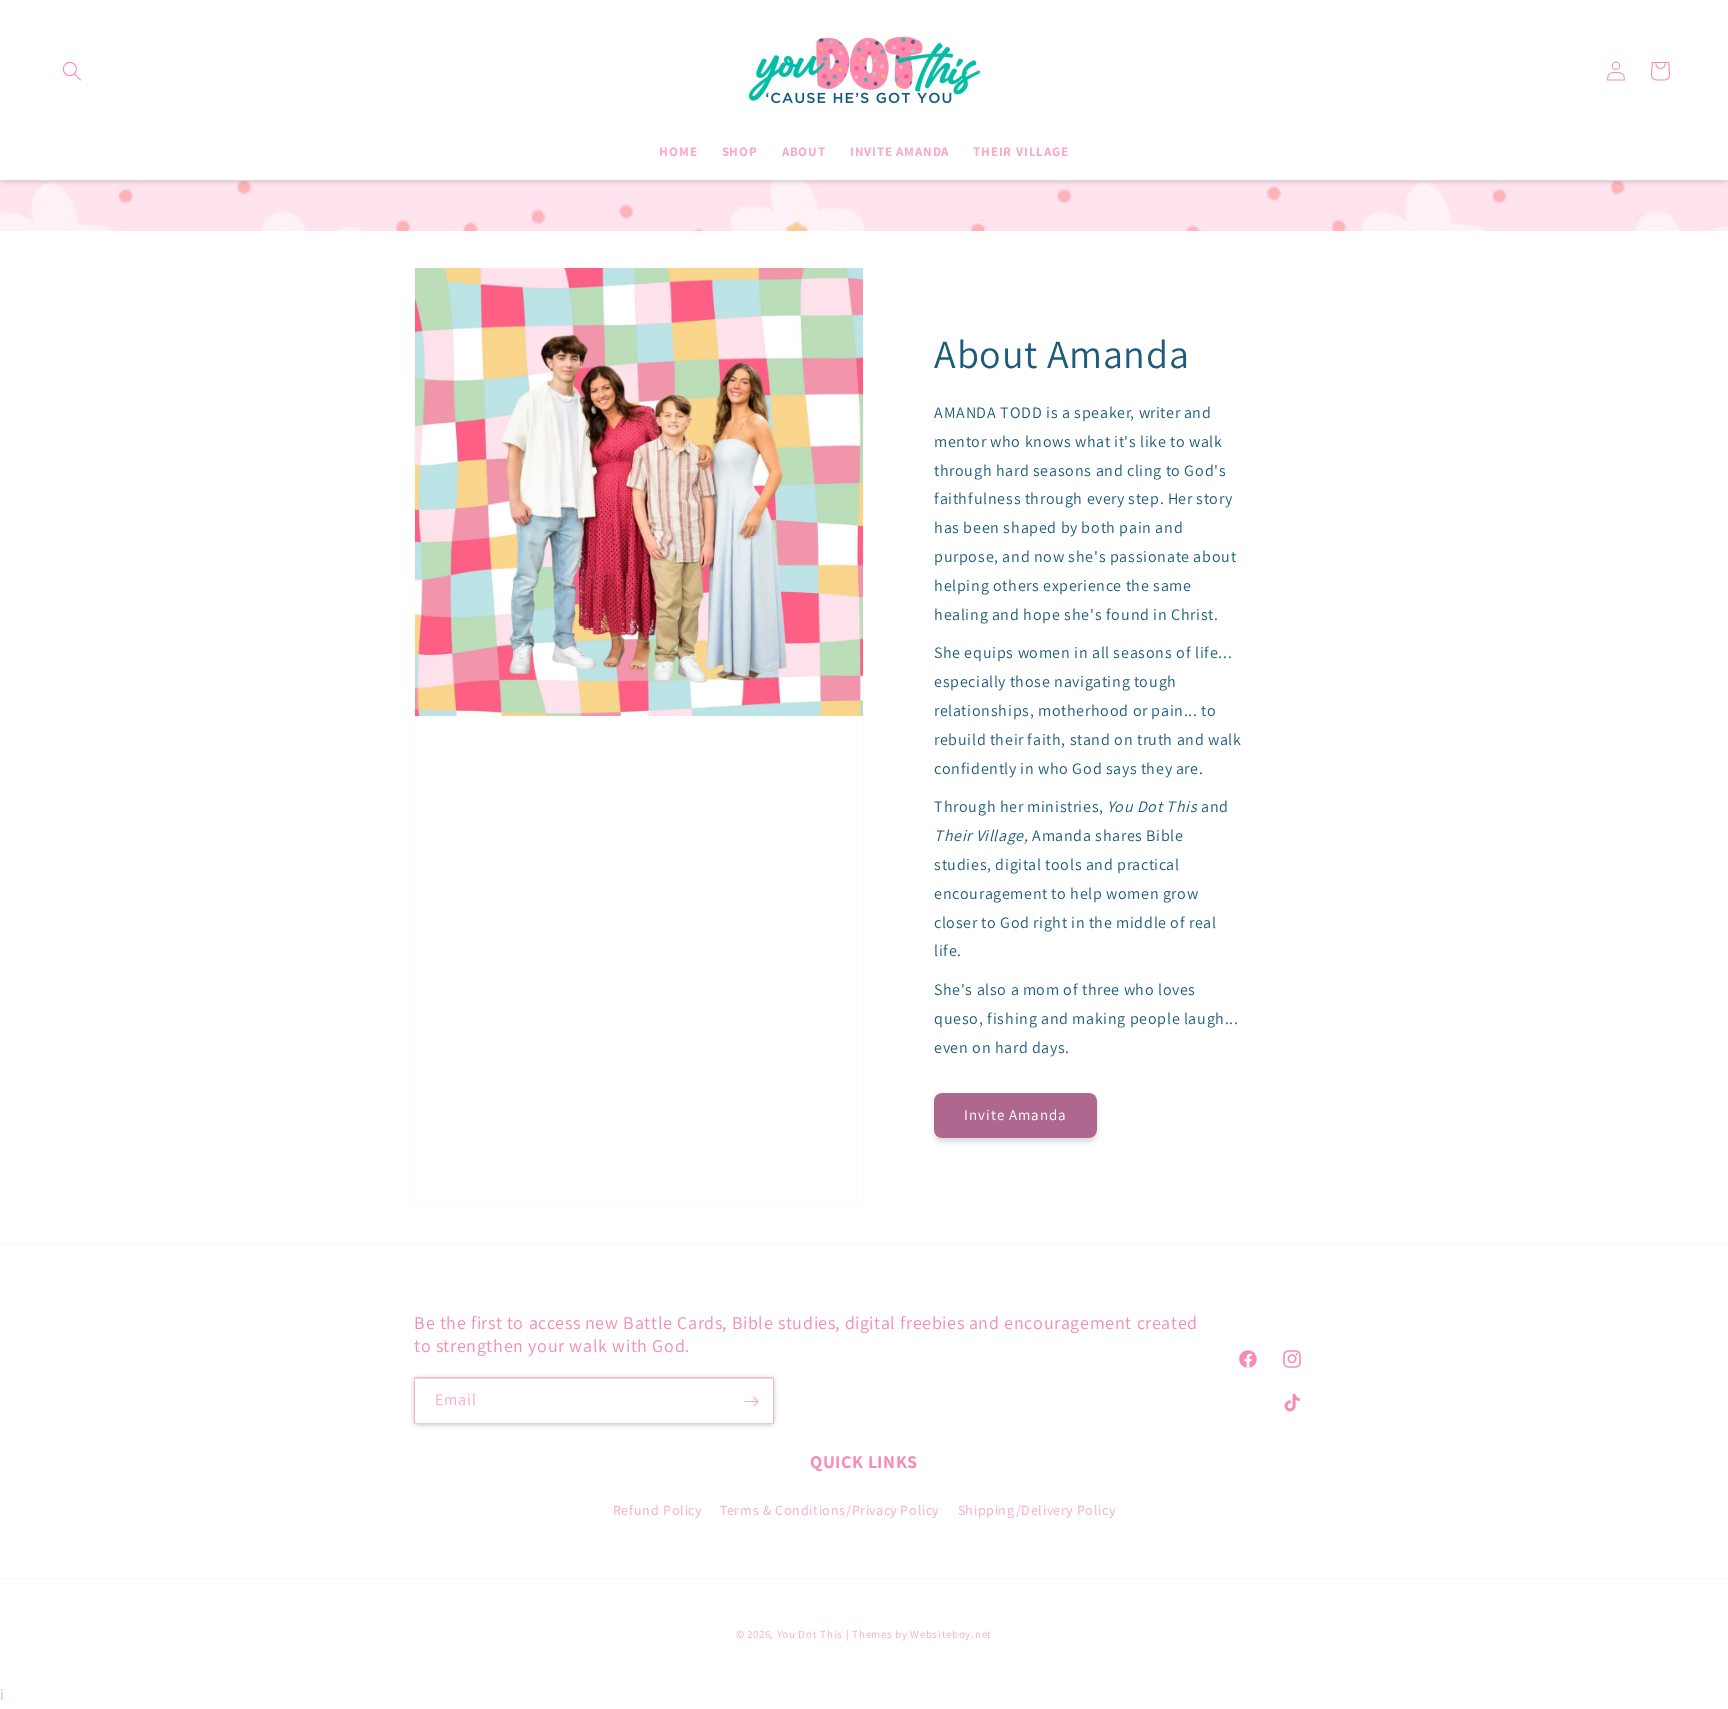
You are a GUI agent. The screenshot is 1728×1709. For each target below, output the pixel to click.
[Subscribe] (751, 1401)
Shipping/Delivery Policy (1036, 1510)
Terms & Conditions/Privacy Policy (829, 1510)
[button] (72, 71)
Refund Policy (657, 1510)
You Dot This (810, 1634)
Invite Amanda (1015, 1114)
